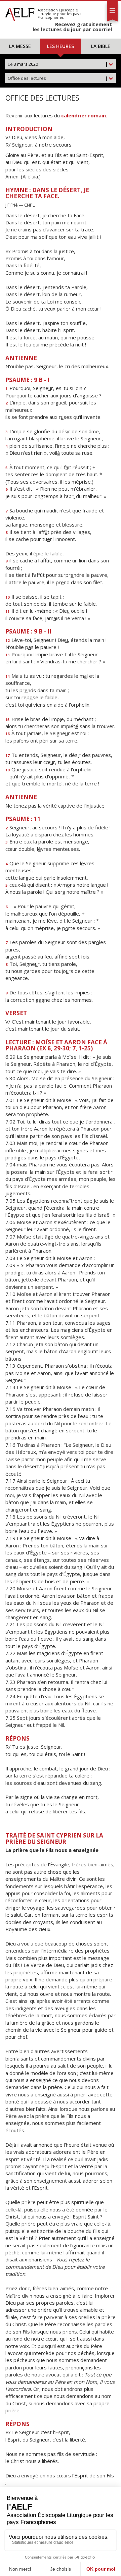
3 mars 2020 (58, 64)
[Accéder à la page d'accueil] (20, 13)
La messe (20, 46)
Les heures (61, 46)
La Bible (101, 46)
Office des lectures (58, 78)
